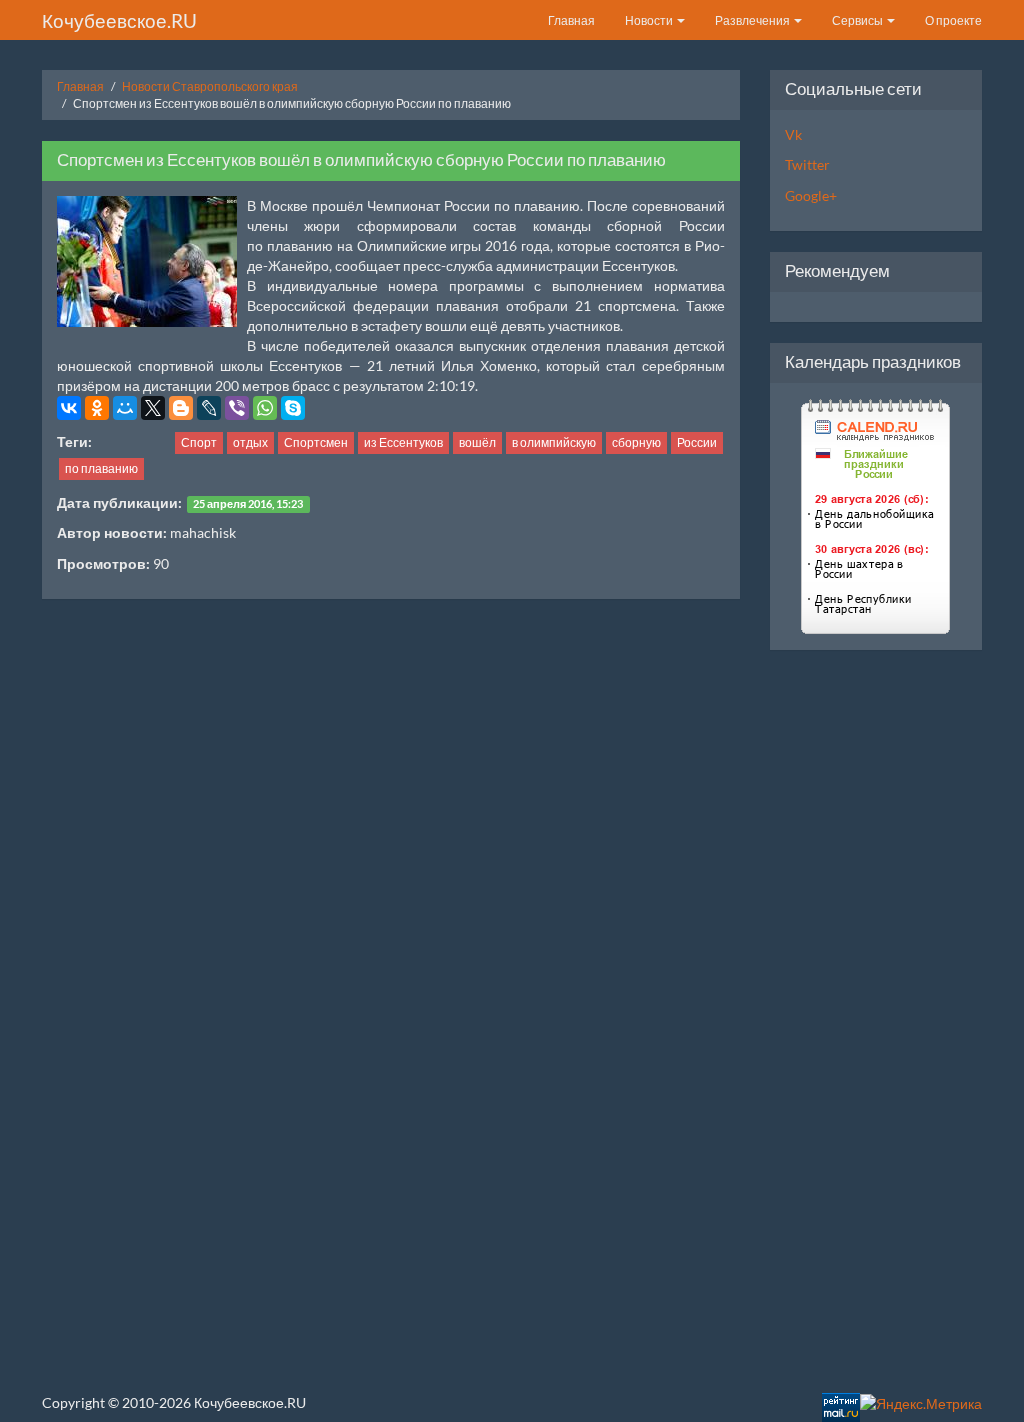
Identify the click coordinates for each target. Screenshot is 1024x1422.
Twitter (807, 164)
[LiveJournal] (209, 408)
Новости (650, 20)
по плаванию (101, 468)
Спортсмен (316, 442)
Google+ (811, 195)
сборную (636, 442)
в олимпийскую (554, 442)
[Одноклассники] (97, 408)
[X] (153, 408)
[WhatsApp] (265, 408)
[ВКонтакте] (69, 408)
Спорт (199, 442)
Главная (571, 20)
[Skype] (293, 408)
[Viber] (237, 408)
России (697, 442)
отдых (250, 442)
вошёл (477, 442)
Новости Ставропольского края (210, 86)
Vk (793, 134)
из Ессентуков (403, 442)
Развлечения (753, 20)
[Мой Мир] (125, 408)
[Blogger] (181, 408)
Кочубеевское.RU (119, 20)
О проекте (953, 20)
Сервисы (858, 20)
